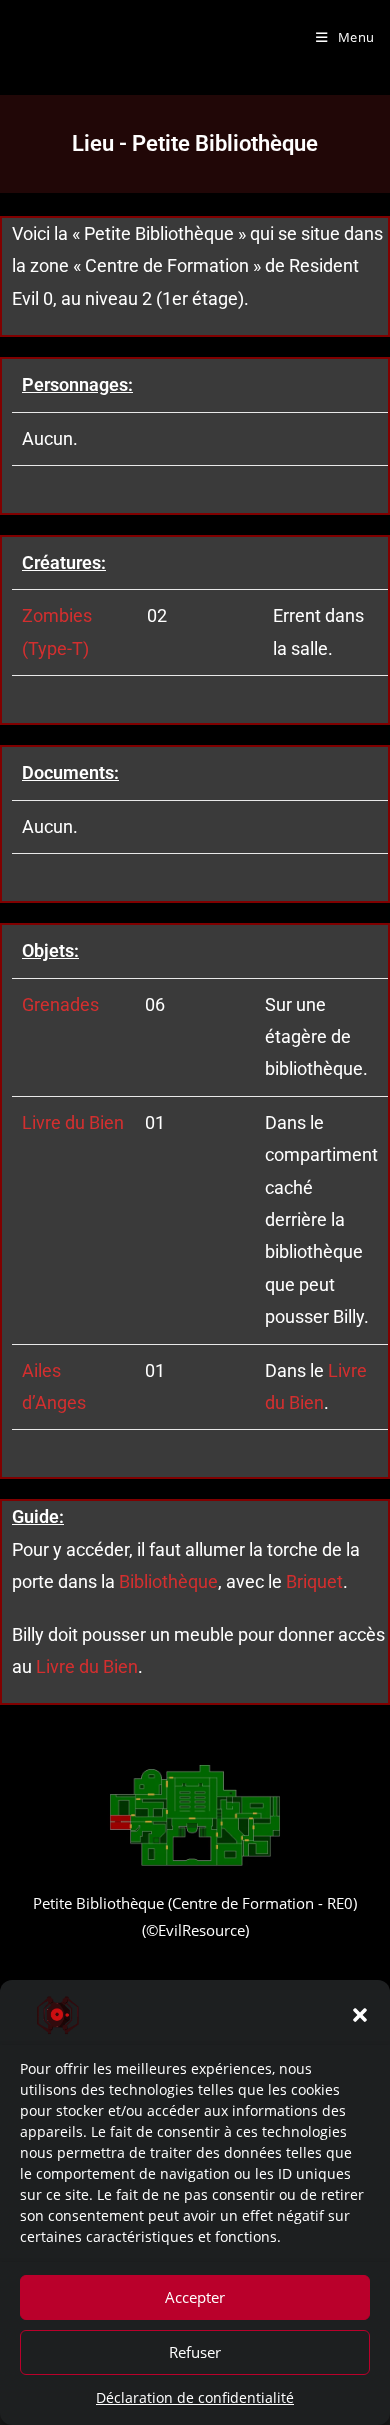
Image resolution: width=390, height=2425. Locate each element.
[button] (360, 2015)
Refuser (195, 2352)
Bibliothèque (168, 1581)
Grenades (60, 1004)
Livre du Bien (73, 1122)
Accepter (195, 2297)
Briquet (314, 1581)
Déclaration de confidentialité (195, 2397)
